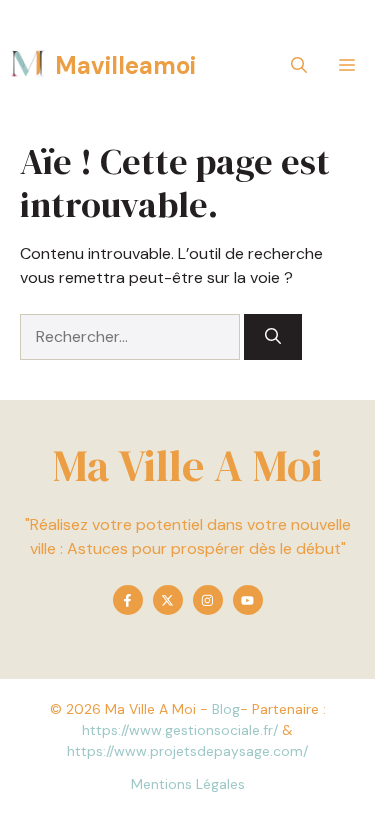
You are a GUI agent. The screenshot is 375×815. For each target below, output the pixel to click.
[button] (299, 65)
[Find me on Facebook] (128, 600)
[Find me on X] (168, 600)
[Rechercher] (273, 337)
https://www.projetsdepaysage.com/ (187, 751)
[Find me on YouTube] (248, 600)
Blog (226, 709)
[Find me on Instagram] (208, 600)
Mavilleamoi (125, 65)
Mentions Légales (188, 784)
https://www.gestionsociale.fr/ (180, 730)
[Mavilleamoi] (27, 65)
